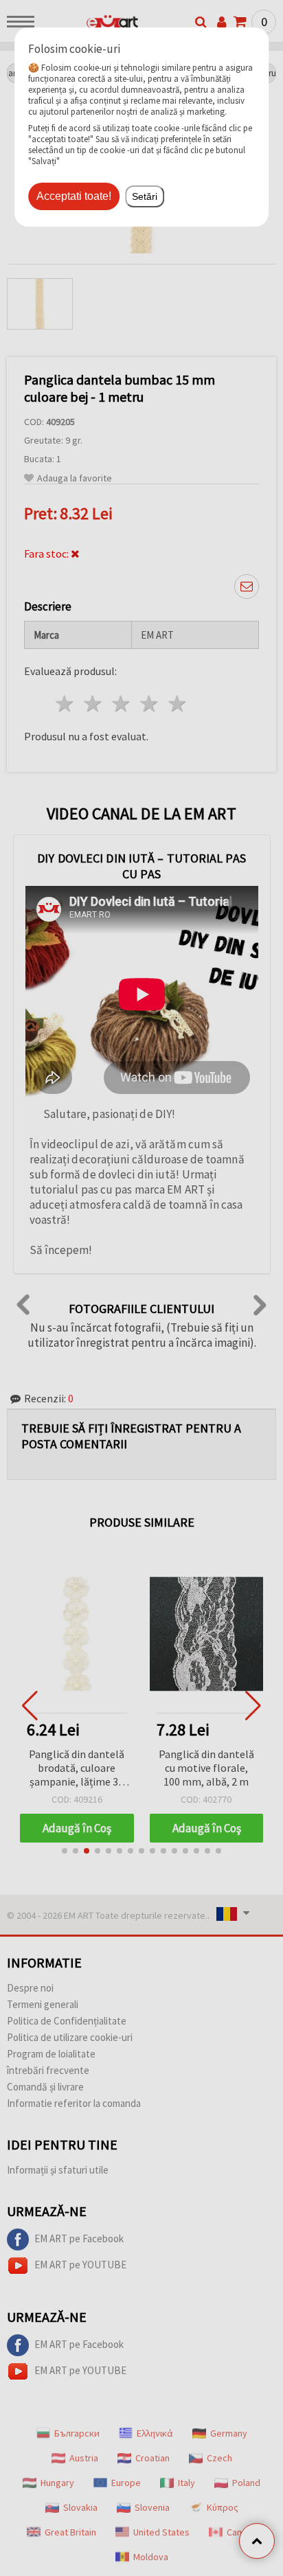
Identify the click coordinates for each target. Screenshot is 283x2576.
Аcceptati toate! (74, 196)
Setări (145, 196)
